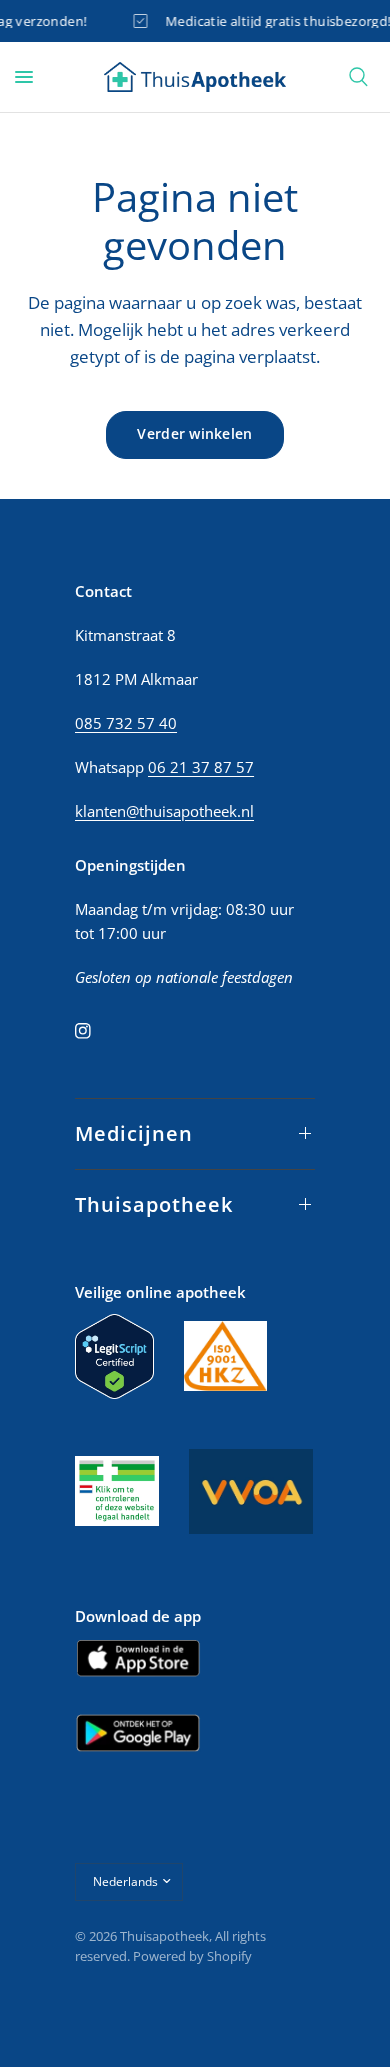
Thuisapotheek (154, 1204)
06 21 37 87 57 (201, 767)
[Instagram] (97, 1031)
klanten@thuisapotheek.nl (164, 811)
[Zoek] (358, 77)
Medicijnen (134, 1133)
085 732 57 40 (126, 723)
